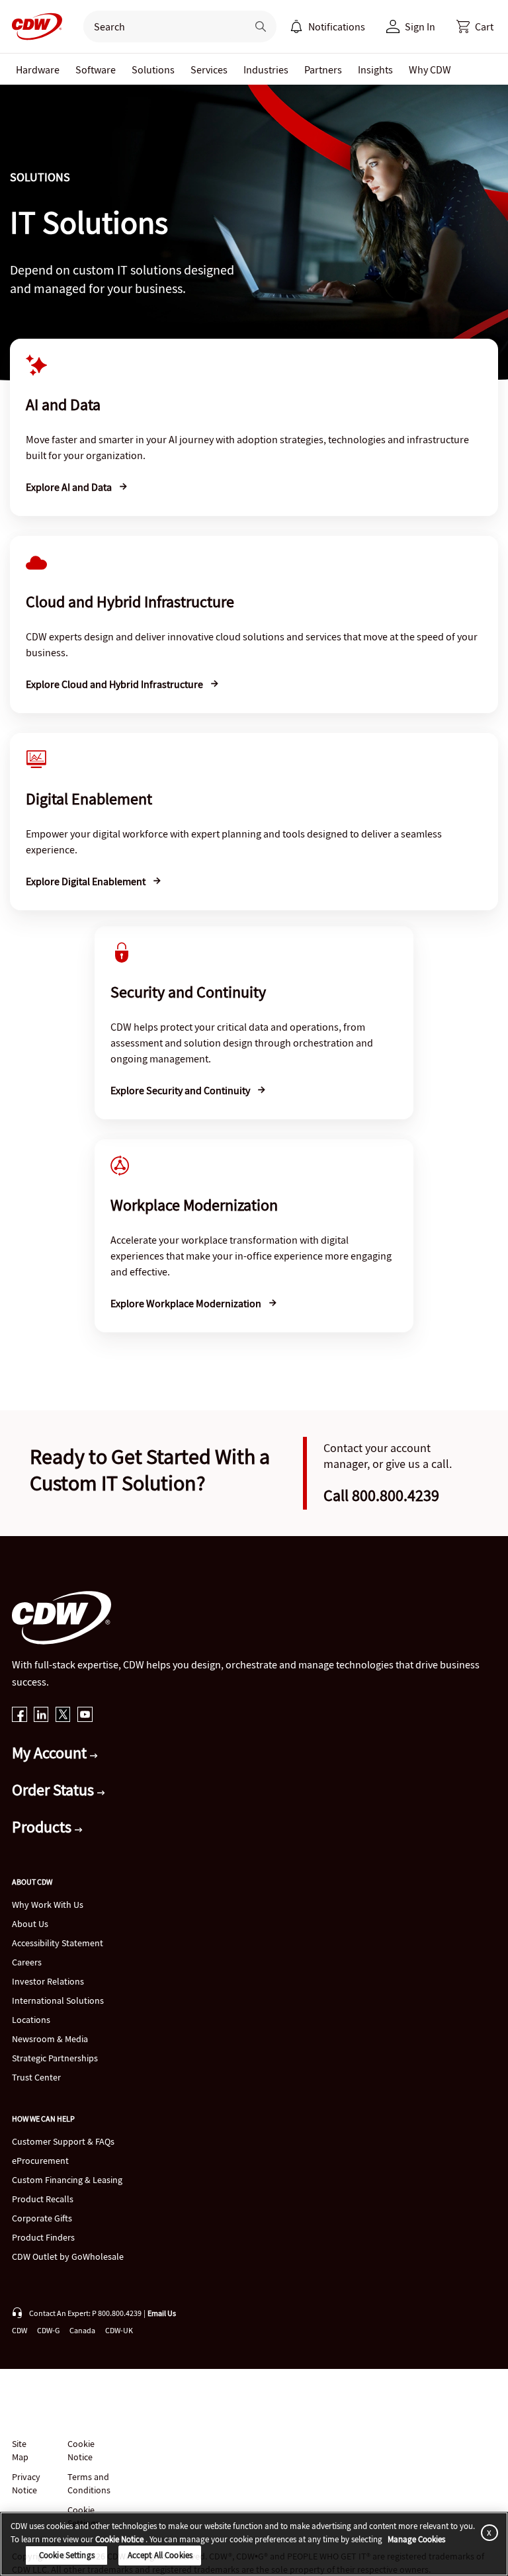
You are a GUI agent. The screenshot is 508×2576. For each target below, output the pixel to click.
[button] (475, 26)
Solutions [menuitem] (153, 69)
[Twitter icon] (63, 1716)
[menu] (327, 26)
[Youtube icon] (85, 1716)
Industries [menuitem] (266, 69)
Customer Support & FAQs (63, 2141)
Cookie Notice (81, 2450)
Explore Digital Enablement (87, 881)
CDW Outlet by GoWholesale (68, 2256)
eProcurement (40, 2161)
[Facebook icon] (20, 1716)
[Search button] (261, 26)
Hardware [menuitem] (38, 69)
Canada (82, 2330)
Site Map (20, 2450)
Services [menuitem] (209, 69)
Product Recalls (43, 2199)
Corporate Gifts (42, 2218)
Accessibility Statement (58, 1943)
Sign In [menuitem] (420, 26)
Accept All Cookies (160, 2555)
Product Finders (43, 2237)
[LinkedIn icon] (41, 1716)
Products (43, 1827)
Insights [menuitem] (375, 69)
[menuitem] (296, 26)
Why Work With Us (48, 1905)
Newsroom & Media (50, 2039)
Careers (27, 1962)
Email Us (162, 2313)
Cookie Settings (67, 2555)
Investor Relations (48, 1981)
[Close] (487, 2532)
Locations (31, 2020)
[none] (38, 69)
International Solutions (58, 2000)
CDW (20, 2330)
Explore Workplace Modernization (187, 1303)
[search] (160, 26)
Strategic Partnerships (55, 2058)
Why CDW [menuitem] (430, 69)
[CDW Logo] (33, 26)
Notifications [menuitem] (337, 26)
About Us (30, 1924)
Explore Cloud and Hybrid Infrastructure (115, 684)
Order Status (55, 1790)
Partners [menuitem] (323, 69)
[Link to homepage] (33, 26)
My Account (51, 1753)
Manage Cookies (416, 2539)
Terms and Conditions (89, 2483)
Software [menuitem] (96, 69)
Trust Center (36, 2077)
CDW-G (48, 2330)
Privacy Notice (26, 2483)
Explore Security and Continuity (181, 1090)
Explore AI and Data (70, 487)
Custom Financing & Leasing (67, 2180)
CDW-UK (119, 2330)
